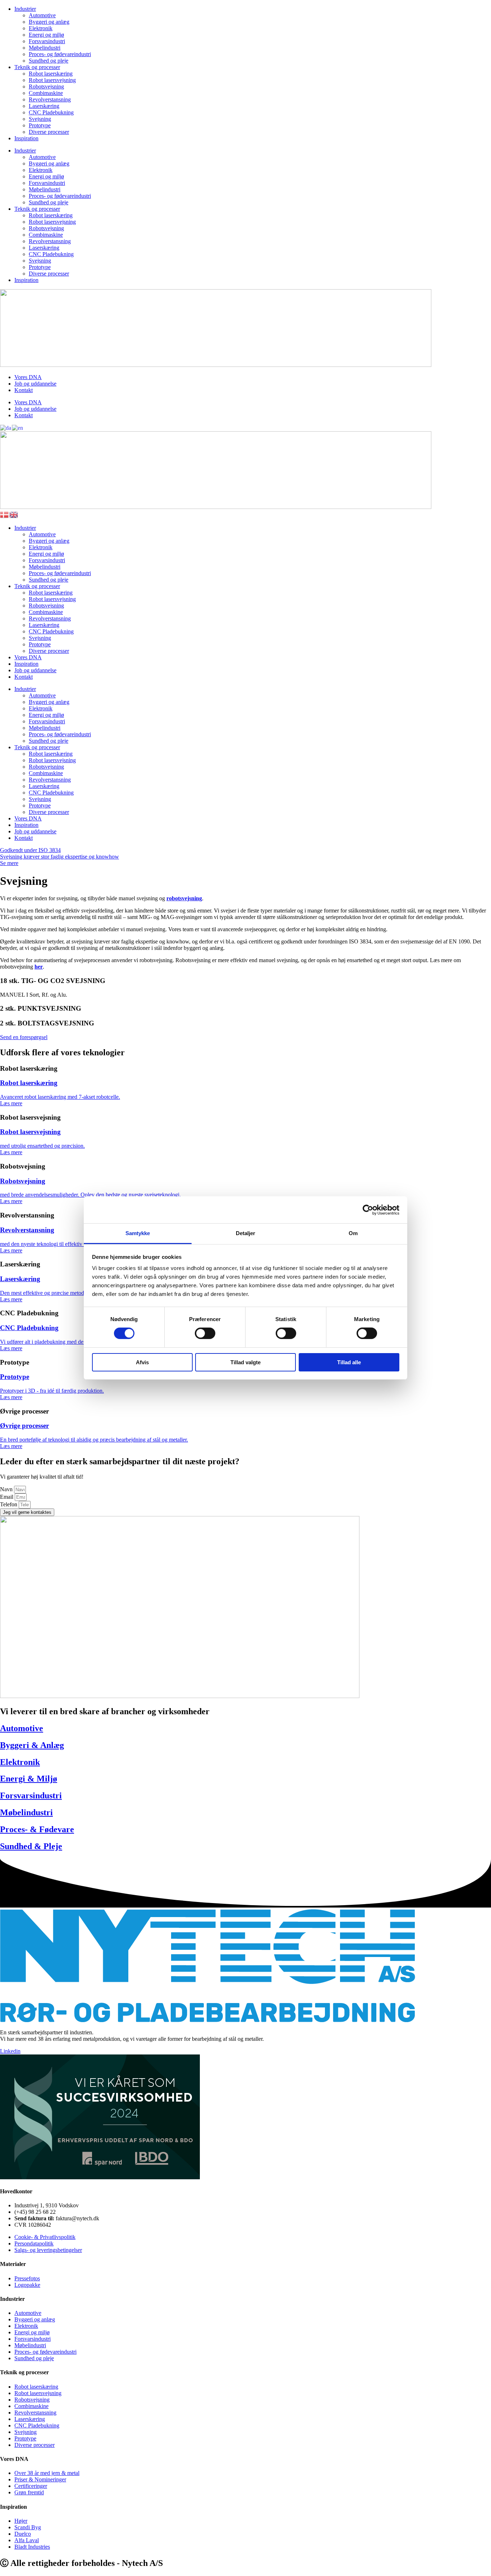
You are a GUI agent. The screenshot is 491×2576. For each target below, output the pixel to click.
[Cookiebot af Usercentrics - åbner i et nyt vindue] (368, 1210)
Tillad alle (349, 1362)
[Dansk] (6, 427)
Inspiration (26, 138)
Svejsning (40, 119)
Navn (7, 1489)
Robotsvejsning (46, 87)
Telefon (9, 1504)
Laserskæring (44, 106)
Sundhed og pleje (49, 61)
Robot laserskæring (51, 74)
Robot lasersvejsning (52, 80)
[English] (18, 427)
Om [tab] (353, 1233)
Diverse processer (49, 132)
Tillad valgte (245, 1362)
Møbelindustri (45, 48)
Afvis (142, 1362)
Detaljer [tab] (246, 1233)
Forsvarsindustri (47, 41)
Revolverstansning (50, 99)
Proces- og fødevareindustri (60, 54)
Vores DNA (28, 377)
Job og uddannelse (35, 384)
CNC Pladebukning (51, 112)
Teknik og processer (37, 67)
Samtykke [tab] (138, 1233)
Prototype (40, 125)
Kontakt (24, 390)
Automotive (42, 15)
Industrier (25, 9)
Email (7, 1497)
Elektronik (41, 28)
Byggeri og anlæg (49, 22)
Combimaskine (46, 93)
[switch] (205, 1333)
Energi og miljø (46, 35)
